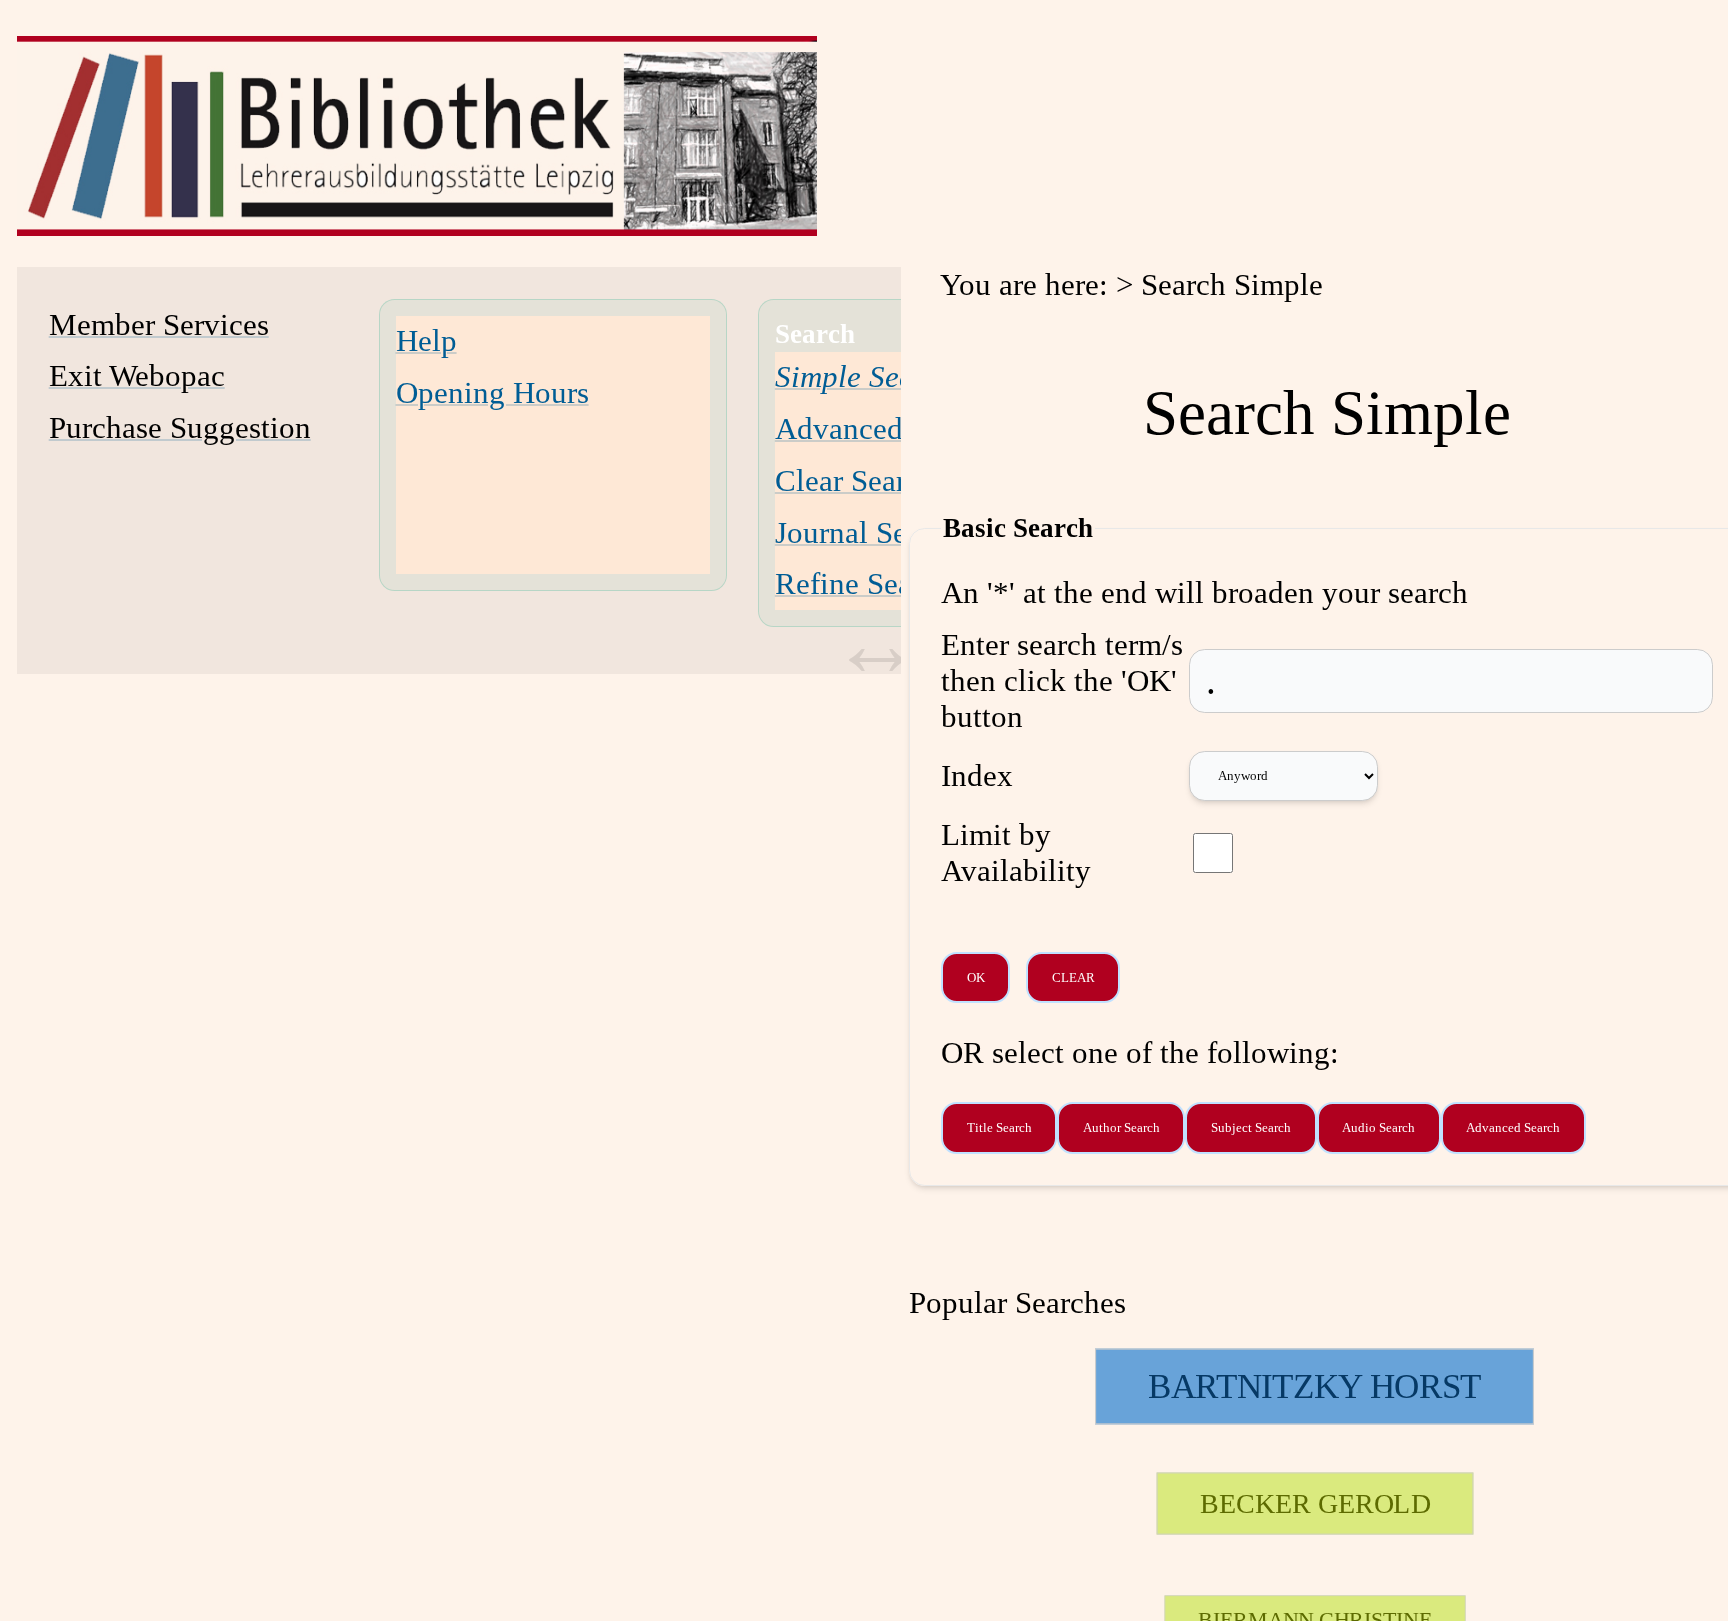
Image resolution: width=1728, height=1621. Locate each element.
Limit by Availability (1016, 852)
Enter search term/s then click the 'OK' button (1062, 680)
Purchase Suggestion (180, 427)
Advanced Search (885, 428)
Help (426, 340)
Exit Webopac (137, 375)
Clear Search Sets (885, 480)
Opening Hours (492, 392)
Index (977, 775)
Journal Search (868, 532)
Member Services (159, 324)
